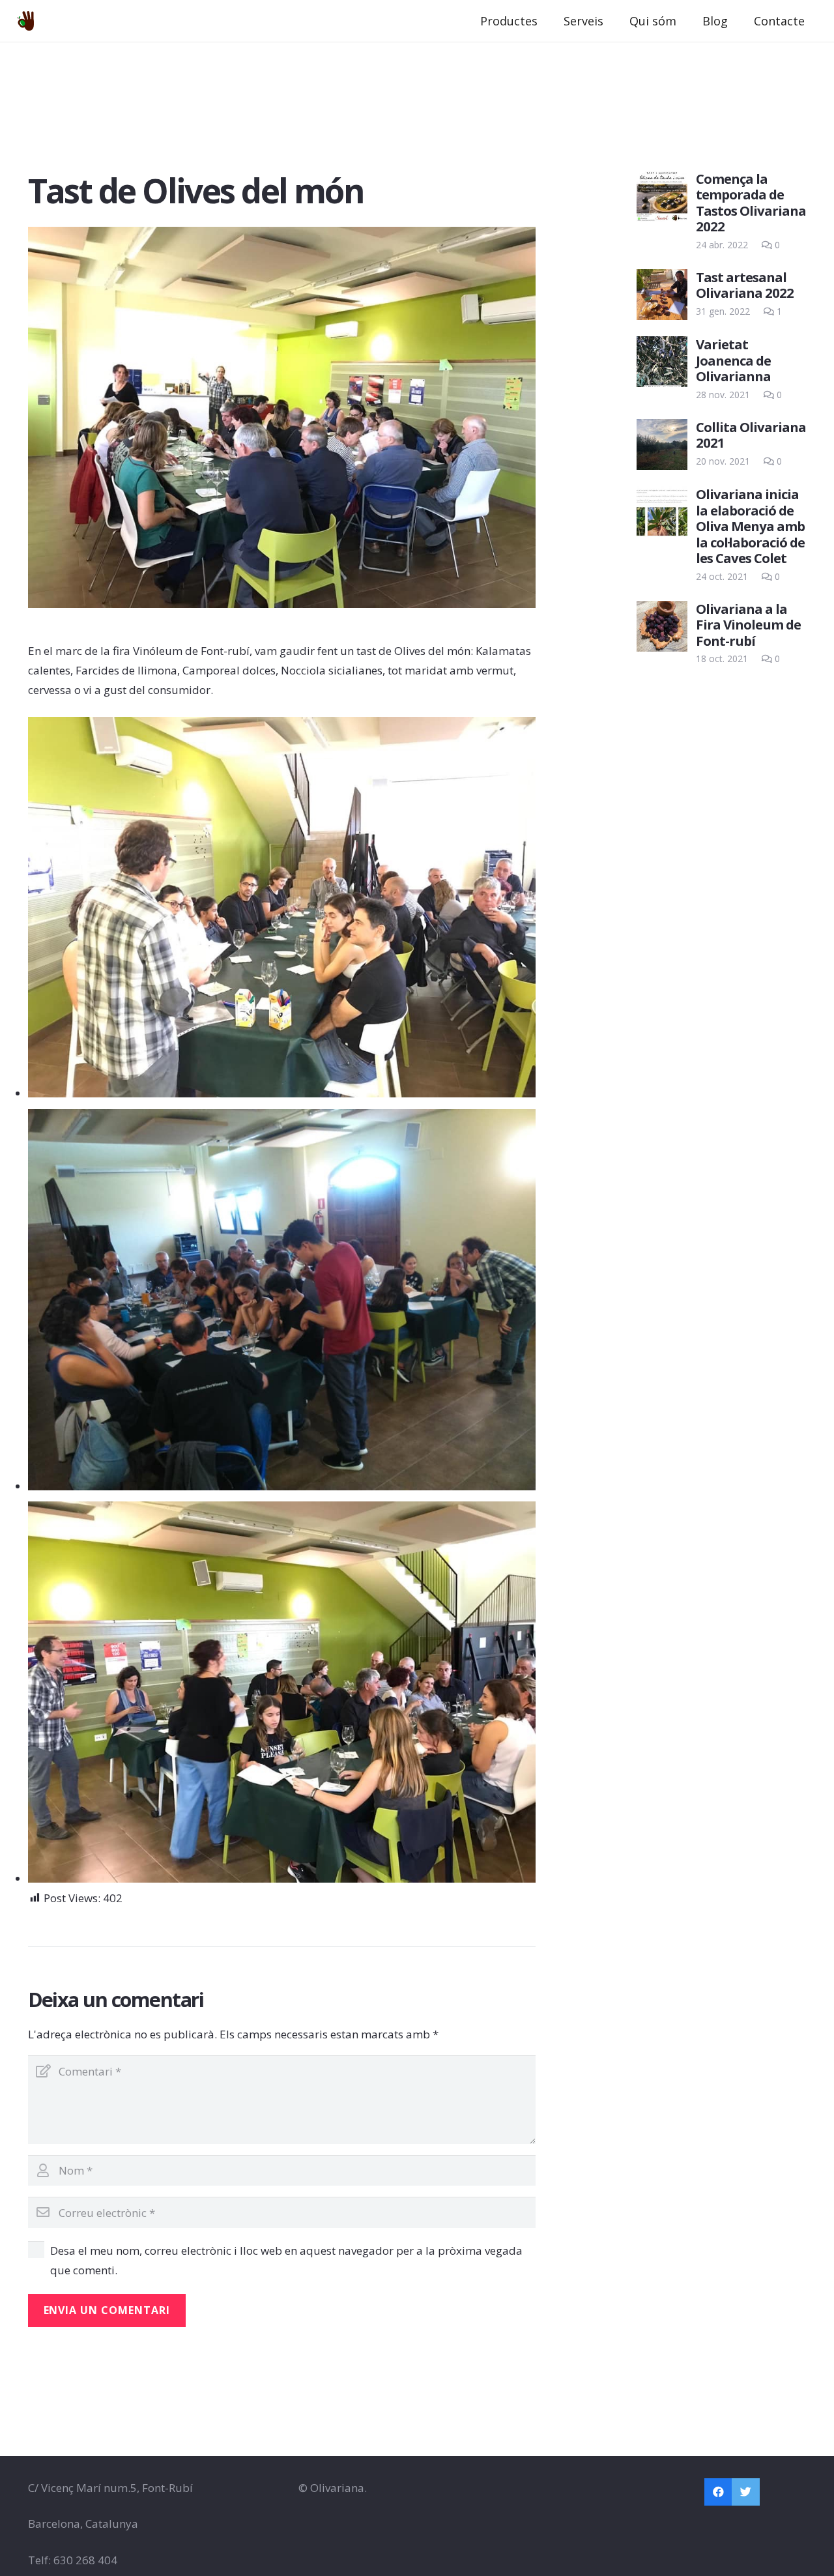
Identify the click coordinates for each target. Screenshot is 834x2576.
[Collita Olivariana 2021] (662, 444)
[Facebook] (718, 2492)
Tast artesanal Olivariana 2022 (745, 285)
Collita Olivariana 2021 (751, 435)
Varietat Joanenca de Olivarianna (733, 360)
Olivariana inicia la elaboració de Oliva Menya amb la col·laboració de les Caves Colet (750, 526)
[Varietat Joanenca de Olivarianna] (662, 362)
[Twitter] (746, 2492)
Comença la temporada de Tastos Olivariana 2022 (751, 202)
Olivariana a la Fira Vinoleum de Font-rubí (748, 625)
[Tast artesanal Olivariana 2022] (662, 295)
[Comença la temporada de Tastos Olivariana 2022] (662, 196)
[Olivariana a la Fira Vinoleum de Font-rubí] (662, 626)
